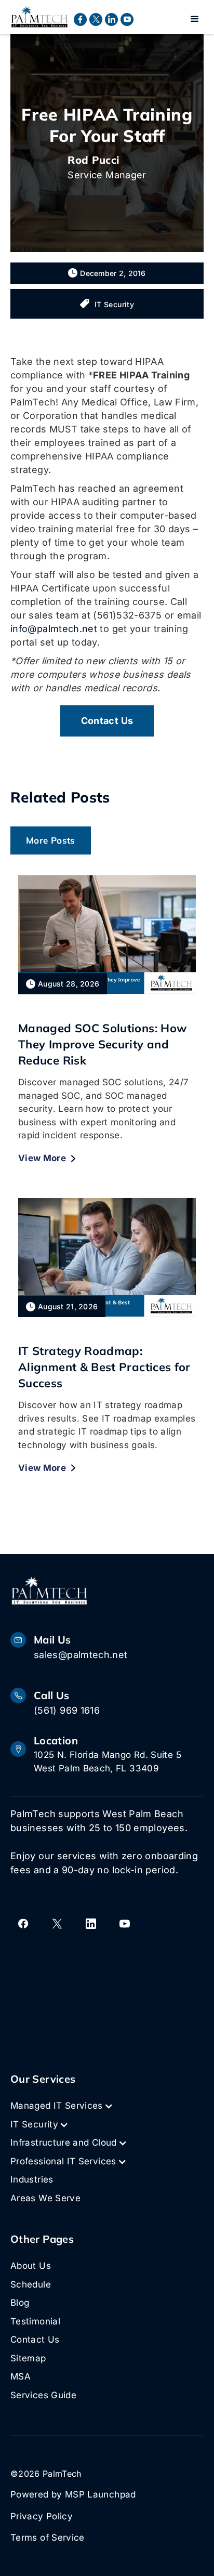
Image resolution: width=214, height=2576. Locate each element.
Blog (20, 2303)
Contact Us (35, 2340)
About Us (31, 2266)
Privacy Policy (42, 2516)
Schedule (31, 2284)
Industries (32, 2179)
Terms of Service (48, 2538)
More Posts (51, 840)
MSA (21, 2376)
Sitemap (28, 2358)
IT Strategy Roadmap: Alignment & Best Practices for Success (104, 1367)
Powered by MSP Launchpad (73, 2494)
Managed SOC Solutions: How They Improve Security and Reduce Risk (102, 1044)
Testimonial (35, 2321)
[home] (39, 17)
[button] (195, 19)
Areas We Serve (45, 2198)
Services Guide (43, 2395)
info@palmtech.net (54, 629)
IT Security (114, 304)
